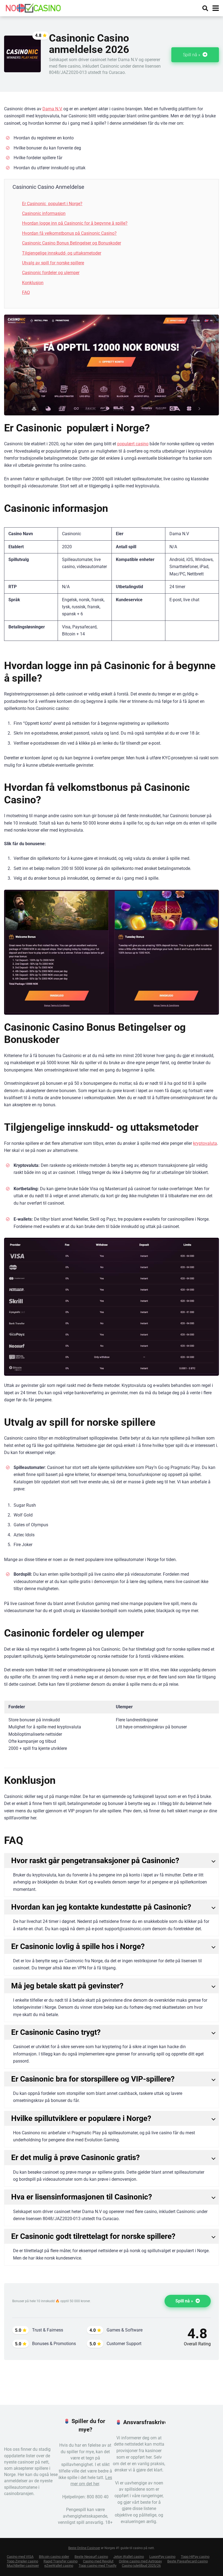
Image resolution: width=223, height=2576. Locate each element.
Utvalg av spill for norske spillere (53, 263)
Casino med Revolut (98, 2561)
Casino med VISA (20, 2557)
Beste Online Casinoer (84, 2548)
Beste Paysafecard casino (188, 2561)
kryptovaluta (205, 1143)
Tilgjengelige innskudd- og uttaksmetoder (62, 253)
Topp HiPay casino (195, 2557)
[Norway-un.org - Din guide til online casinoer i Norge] (33, 7)
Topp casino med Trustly (97, 2566)
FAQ (26, 292)
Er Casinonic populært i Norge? (52, 204)
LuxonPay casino (162, 2557)
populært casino (133, 444)
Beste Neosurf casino (91, 2557)
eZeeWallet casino (59, 2566)
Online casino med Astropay (140, 2561)
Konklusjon (33, 283)
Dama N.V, (52, 109)
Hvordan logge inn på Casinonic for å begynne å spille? (75, 223)
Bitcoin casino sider (54, 2557)
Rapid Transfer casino (61, 2561)
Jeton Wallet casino (129, 2557)
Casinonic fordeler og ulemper (51, 273)
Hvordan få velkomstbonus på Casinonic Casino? (69, 233)
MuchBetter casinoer (23, 2566)
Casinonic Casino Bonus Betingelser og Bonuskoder (72, 243)
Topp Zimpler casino (22, 2561)
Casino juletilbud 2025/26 (141, 2566)
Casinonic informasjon (44, 213)
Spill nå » (192, 55)
